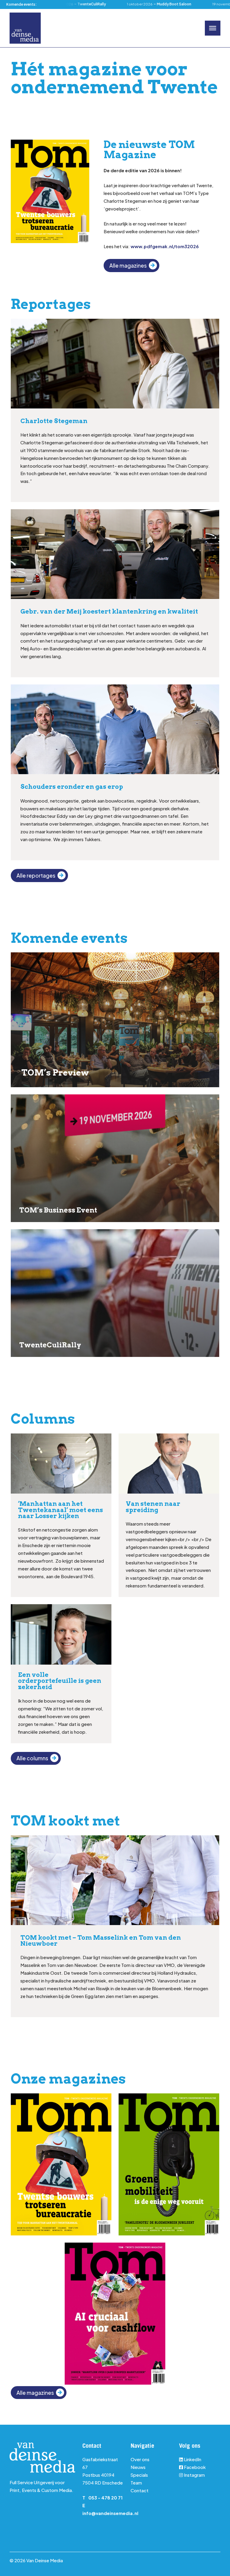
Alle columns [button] (32, 1758)
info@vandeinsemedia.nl (110, 2513)
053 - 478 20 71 (105, 2498)
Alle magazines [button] (128, 266)
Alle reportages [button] (36, 876)
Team (136, 2483)
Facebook (195, 2467)
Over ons (140, 2459)
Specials (139, 2475)
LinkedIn (193, 2459)
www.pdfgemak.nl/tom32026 (165, 246)
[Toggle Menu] (213, 28)
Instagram (194, 2475)
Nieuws (138, 2467)
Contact (140, 2490)
